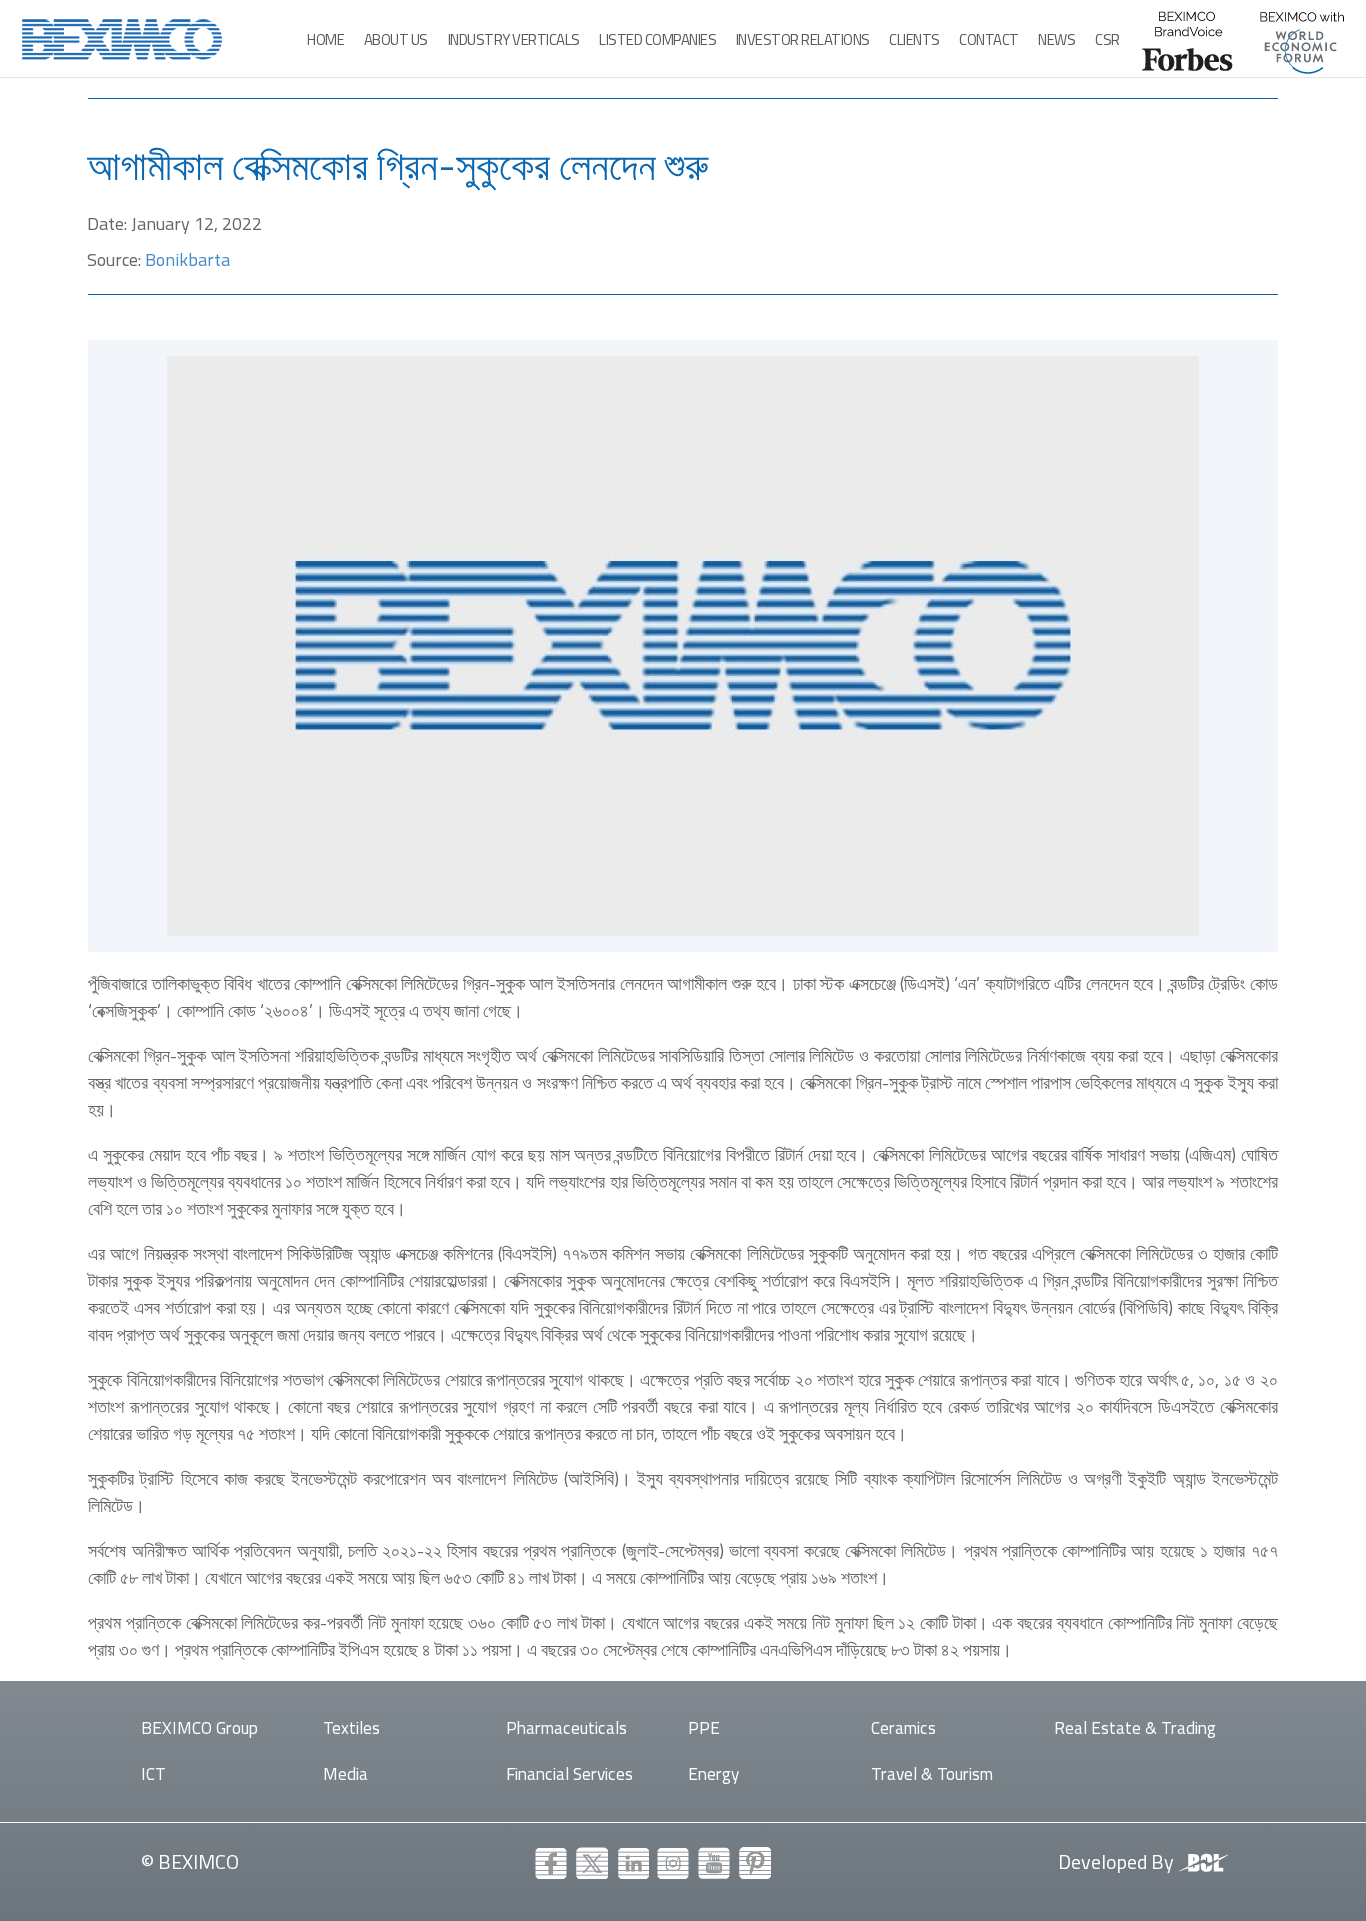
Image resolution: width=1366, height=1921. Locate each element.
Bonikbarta (187, 259)
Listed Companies (657, 39)
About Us (396, 39)
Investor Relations (803, 39)
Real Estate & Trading (1135, 1727)
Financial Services (569, 1773)
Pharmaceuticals (566, 1727)
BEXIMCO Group (199, 1727)
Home (325, 39)
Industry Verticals (514, 39)
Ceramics (903, 1727)
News (1056, 39)
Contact (989, 39)
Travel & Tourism (932, 1773)
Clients (914, 39)
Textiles (351, 1727)
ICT (153, 1773)
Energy (713, 1773)
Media (345, 1773)
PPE (704, 1727)
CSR (1107, 39)
